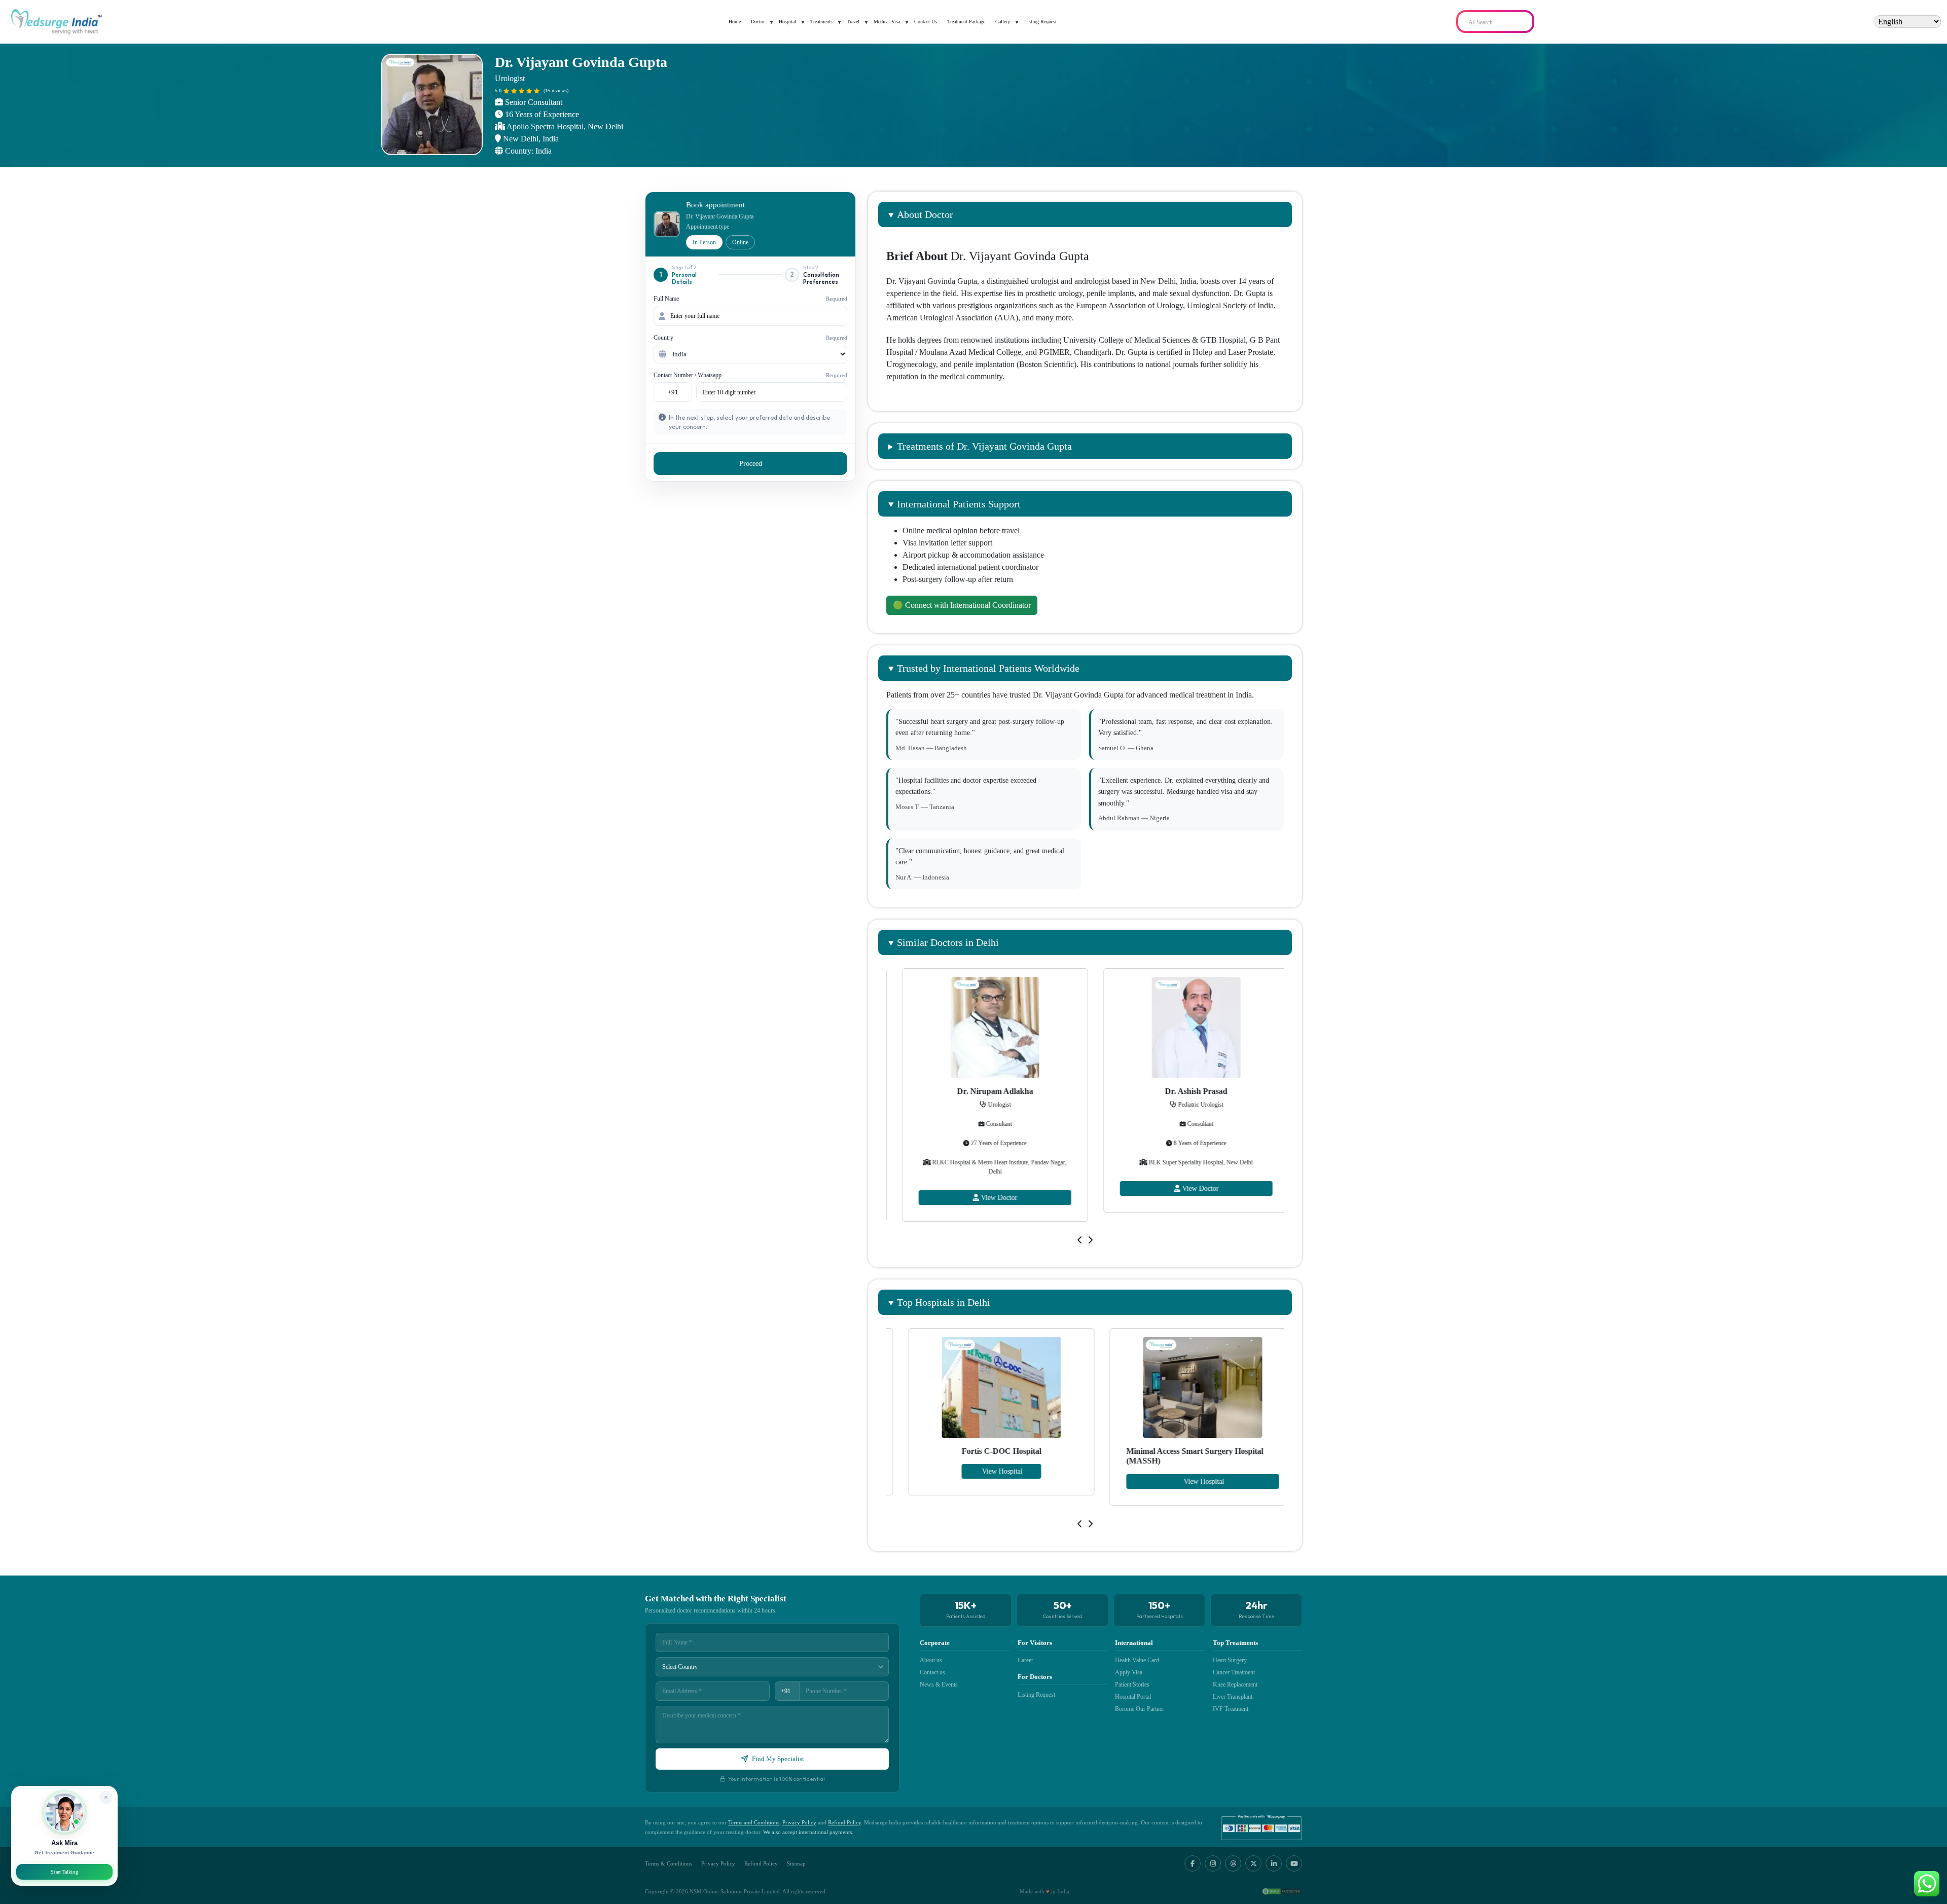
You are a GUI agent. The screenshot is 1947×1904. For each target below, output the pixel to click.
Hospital (787, 22)
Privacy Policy (799, 1822)
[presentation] (1080, 1240)
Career (1025, 1660)
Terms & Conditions (669, 1863)
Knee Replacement (1235, 1685)
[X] (1253, 1863)
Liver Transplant (1233, 1697)
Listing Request (1040, 22)
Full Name (750, 299)
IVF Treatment (1231, 1709)
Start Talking (64, 1872)
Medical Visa (887, 22)
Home (735, 22)
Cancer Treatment (1234, 1672)
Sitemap (796, 1863)
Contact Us (926, 22)
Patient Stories (1132, 1685)
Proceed (751, 464)
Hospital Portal (1133, 1697)
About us (931, 1660)
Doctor (758, 22)
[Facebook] (1193, 1863)
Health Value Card (1137, 1660)
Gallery (1003, 22)
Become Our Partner (1140, 1709)
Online (740, 242)
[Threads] (1233, 1863)
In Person (704, 242)
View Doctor (988, 1188)
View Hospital (985, 1481)
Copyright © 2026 (666, 1891)
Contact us (932, 1672)
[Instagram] (1213, 1863)
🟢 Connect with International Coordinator (962, 605)
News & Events (939, 1685)
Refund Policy (844, 1822)
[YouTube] (1294, 1863)
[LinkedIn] (1274, 1863)
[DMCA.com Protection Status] (1282, 1891)
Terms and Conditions (754, 1822)
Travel (853, 22)
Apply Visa (1129, 1672)
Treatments (821, 22)
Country (750, 338)
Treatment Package (966, 22)
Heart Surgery (1230, 1660)
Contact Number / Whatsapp (750, 375)
